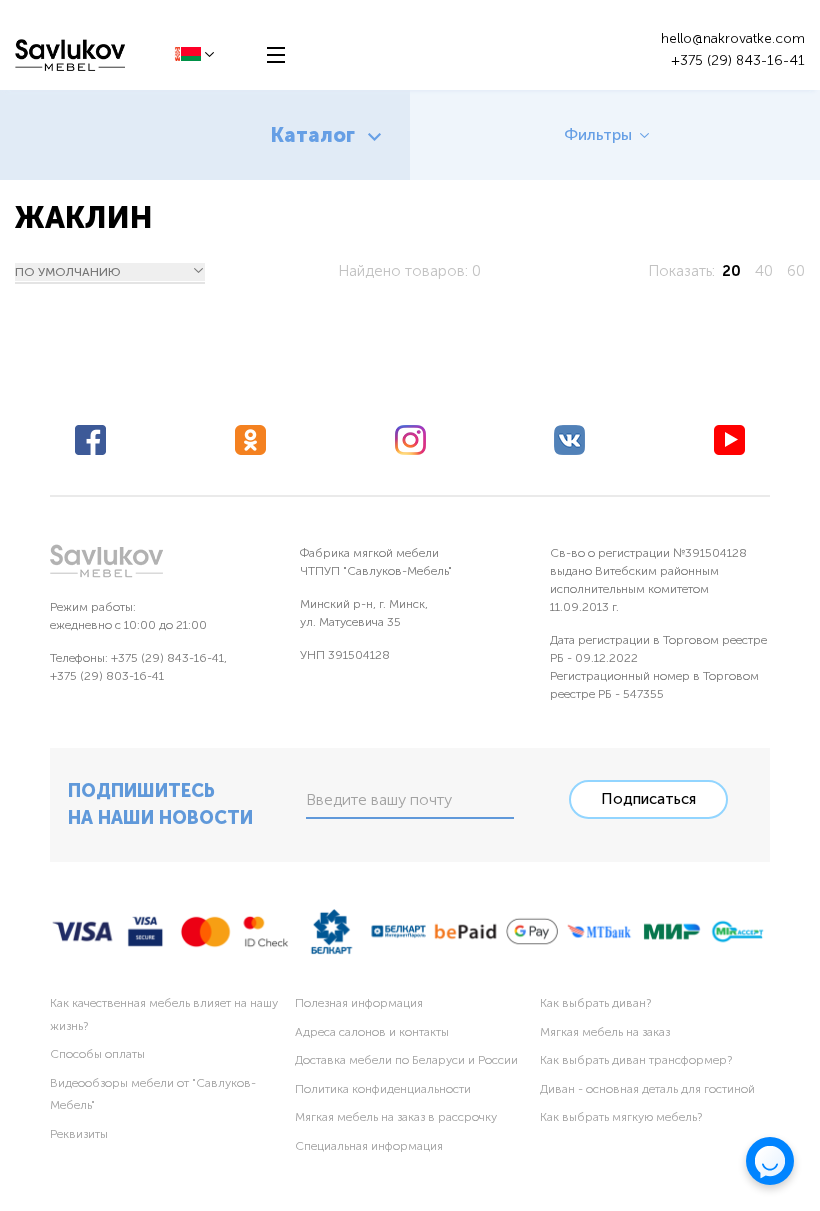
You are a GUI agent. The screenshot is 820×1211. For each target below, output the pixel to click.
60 (796, 271)
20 (731, 271)
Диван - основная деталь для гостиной (647, 1089)
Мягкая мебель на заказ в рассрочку (396, 1117)
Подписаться (648, 799)
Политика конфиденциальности (383, 1089)
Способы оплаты (97, 1054)
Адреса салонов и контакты (372, 1032)
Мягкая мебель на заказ (605, 1032)
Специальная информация (369, 1146)
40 (764, 271)
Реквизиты (79, 1134)
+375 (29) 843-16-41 (738, 60)
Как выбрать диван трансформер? (636, 1060)
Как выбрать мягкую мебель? (621, 1117)
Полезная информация (359, 1003)
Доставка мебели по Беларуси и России (406, 1060)
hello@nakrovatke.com (733, 38)
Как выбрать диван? (595, 1003)
